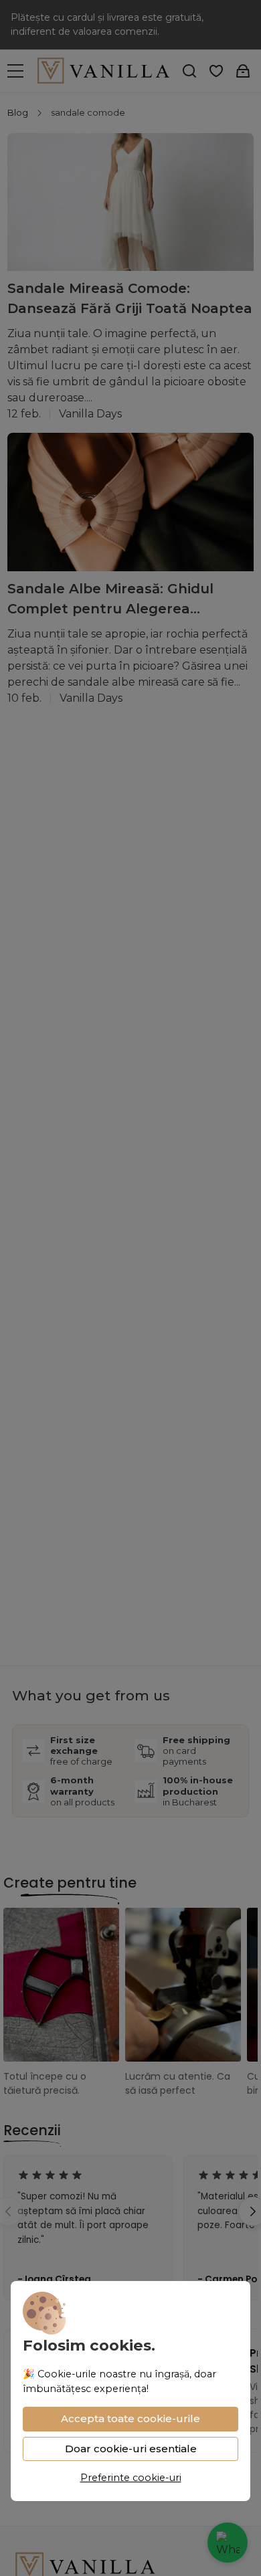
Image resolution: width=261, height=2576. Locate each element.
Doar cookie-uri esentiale (131, 2449)
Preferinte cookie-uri (131, 2478)
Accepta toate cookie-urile (130, 2418)
